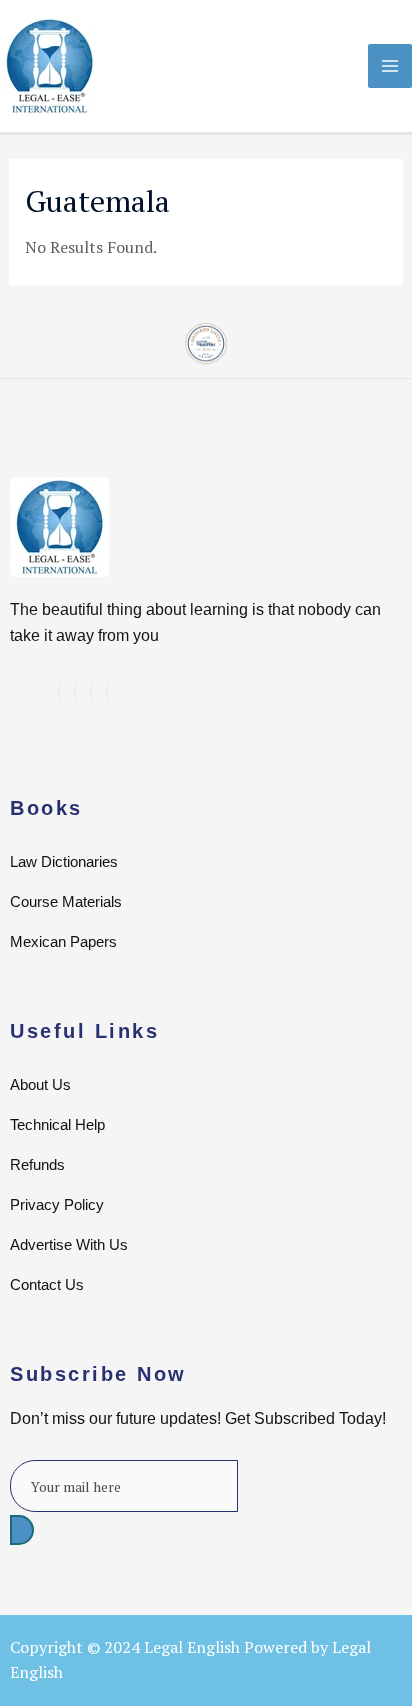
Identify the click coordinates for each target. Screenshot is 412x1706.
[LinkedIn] (75, 692)
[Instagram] (107, 692)
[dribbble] (91, 692)
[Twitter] (59, 692)
